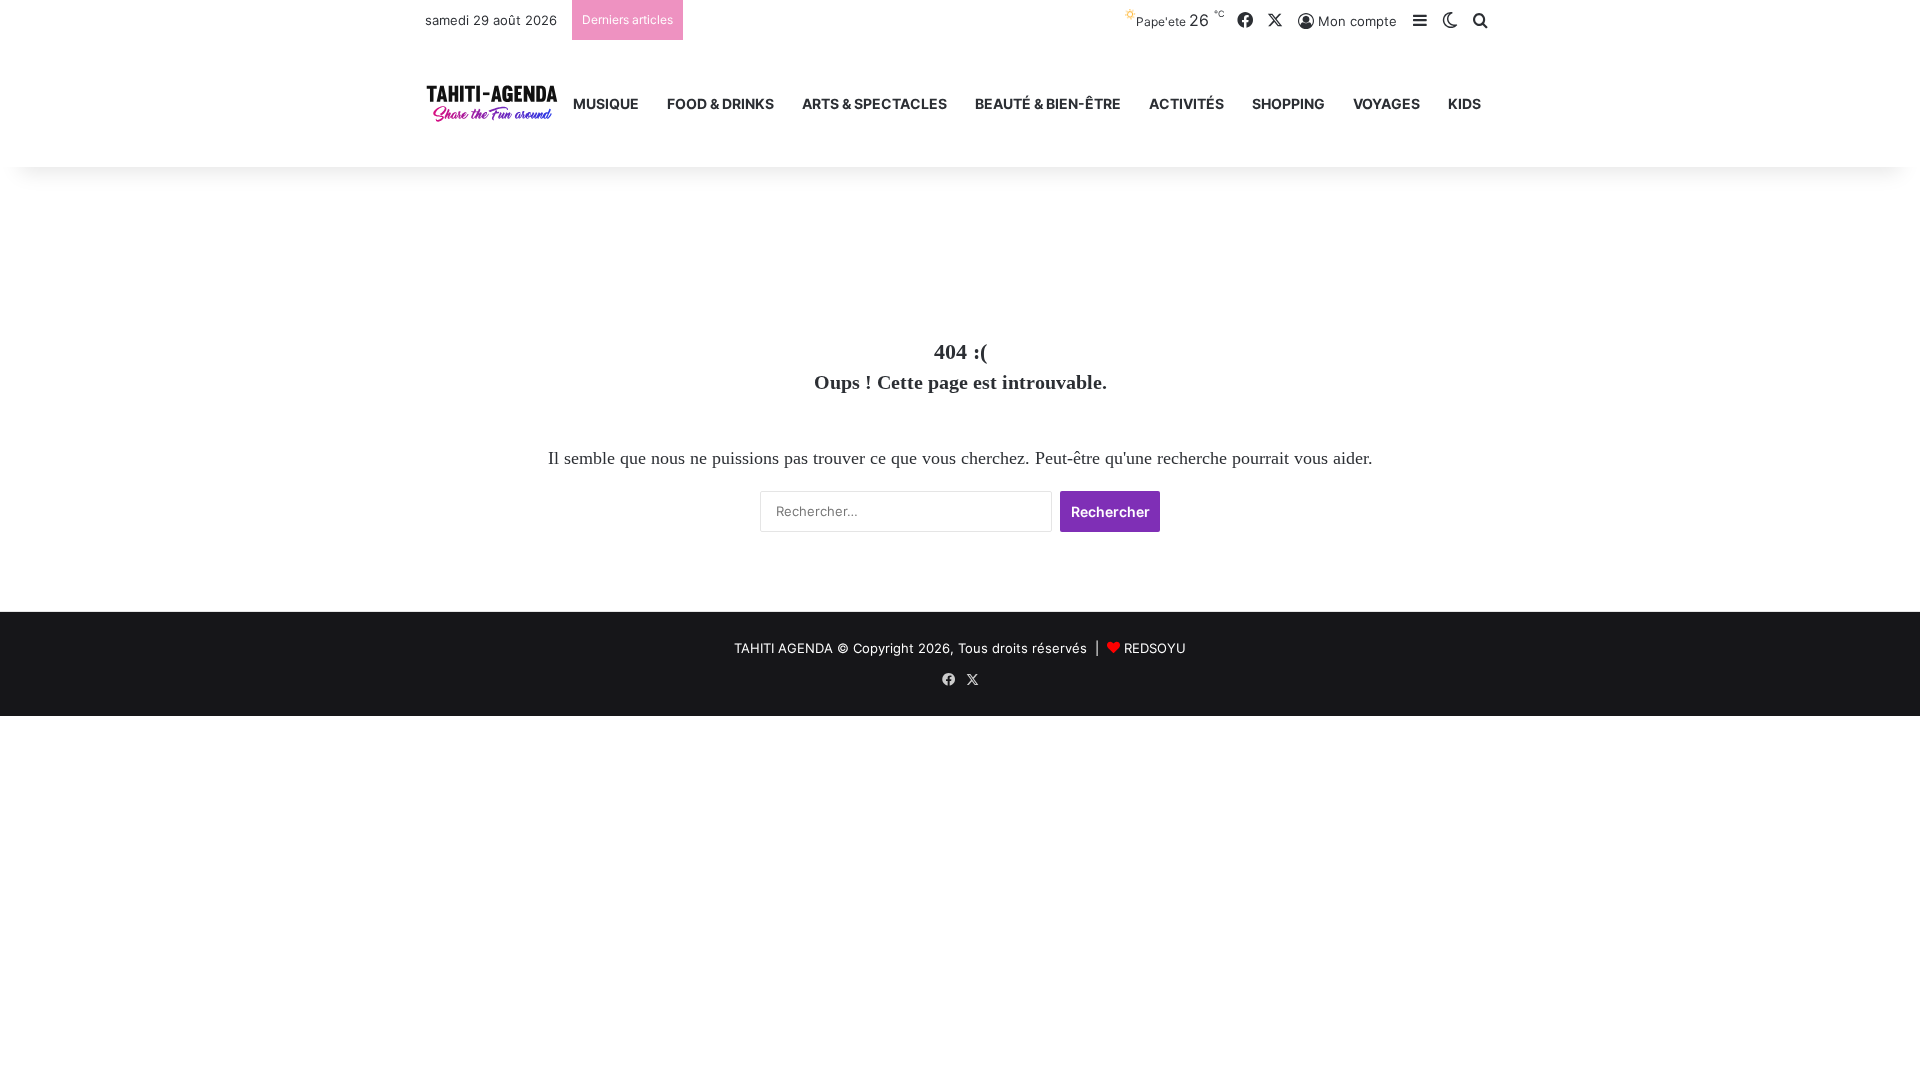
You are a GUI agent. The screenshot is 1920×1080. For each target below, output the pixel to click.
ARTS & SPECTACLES (874, 103)
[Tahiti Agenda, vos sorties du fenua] (492, 103)
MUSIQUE (606, 103)
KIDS (1464, 103)
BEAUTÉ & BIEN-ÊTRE (1048, 103)
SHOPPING (1288, 103)
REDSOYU (1155, 648)
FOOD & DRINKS (720, 103)
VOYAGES (1386, 103)
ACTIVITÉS (1186, 103)
